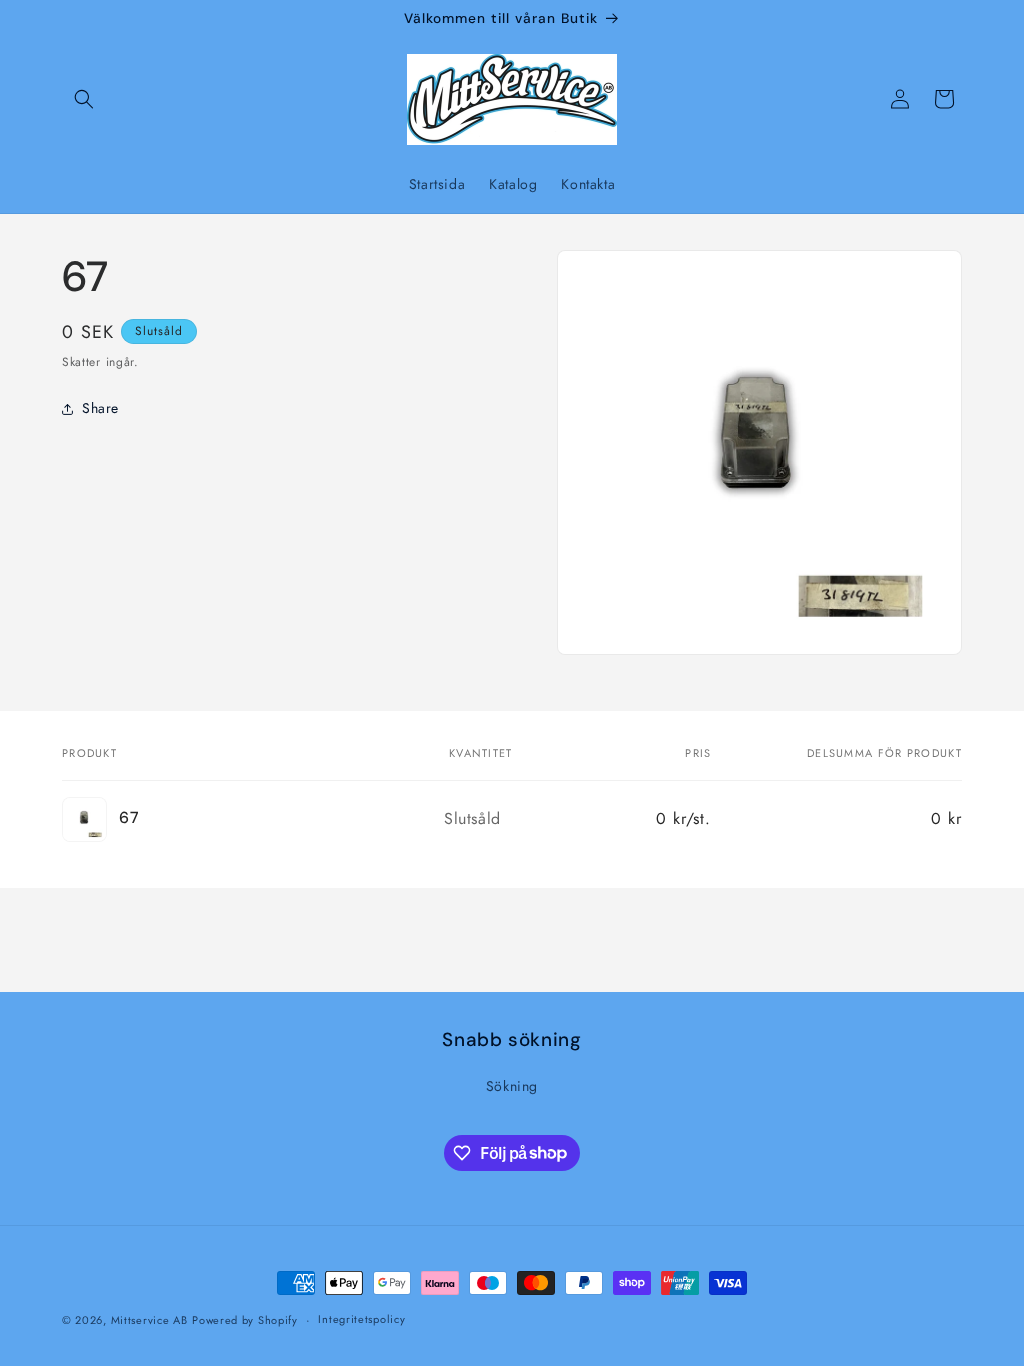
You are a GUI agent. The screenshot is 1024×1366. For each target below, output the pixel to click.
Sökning (512, 1086)
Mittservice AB (149, 1320)
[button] (84, 99)
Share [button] (100, 408)
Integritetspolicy (361, 1319)
